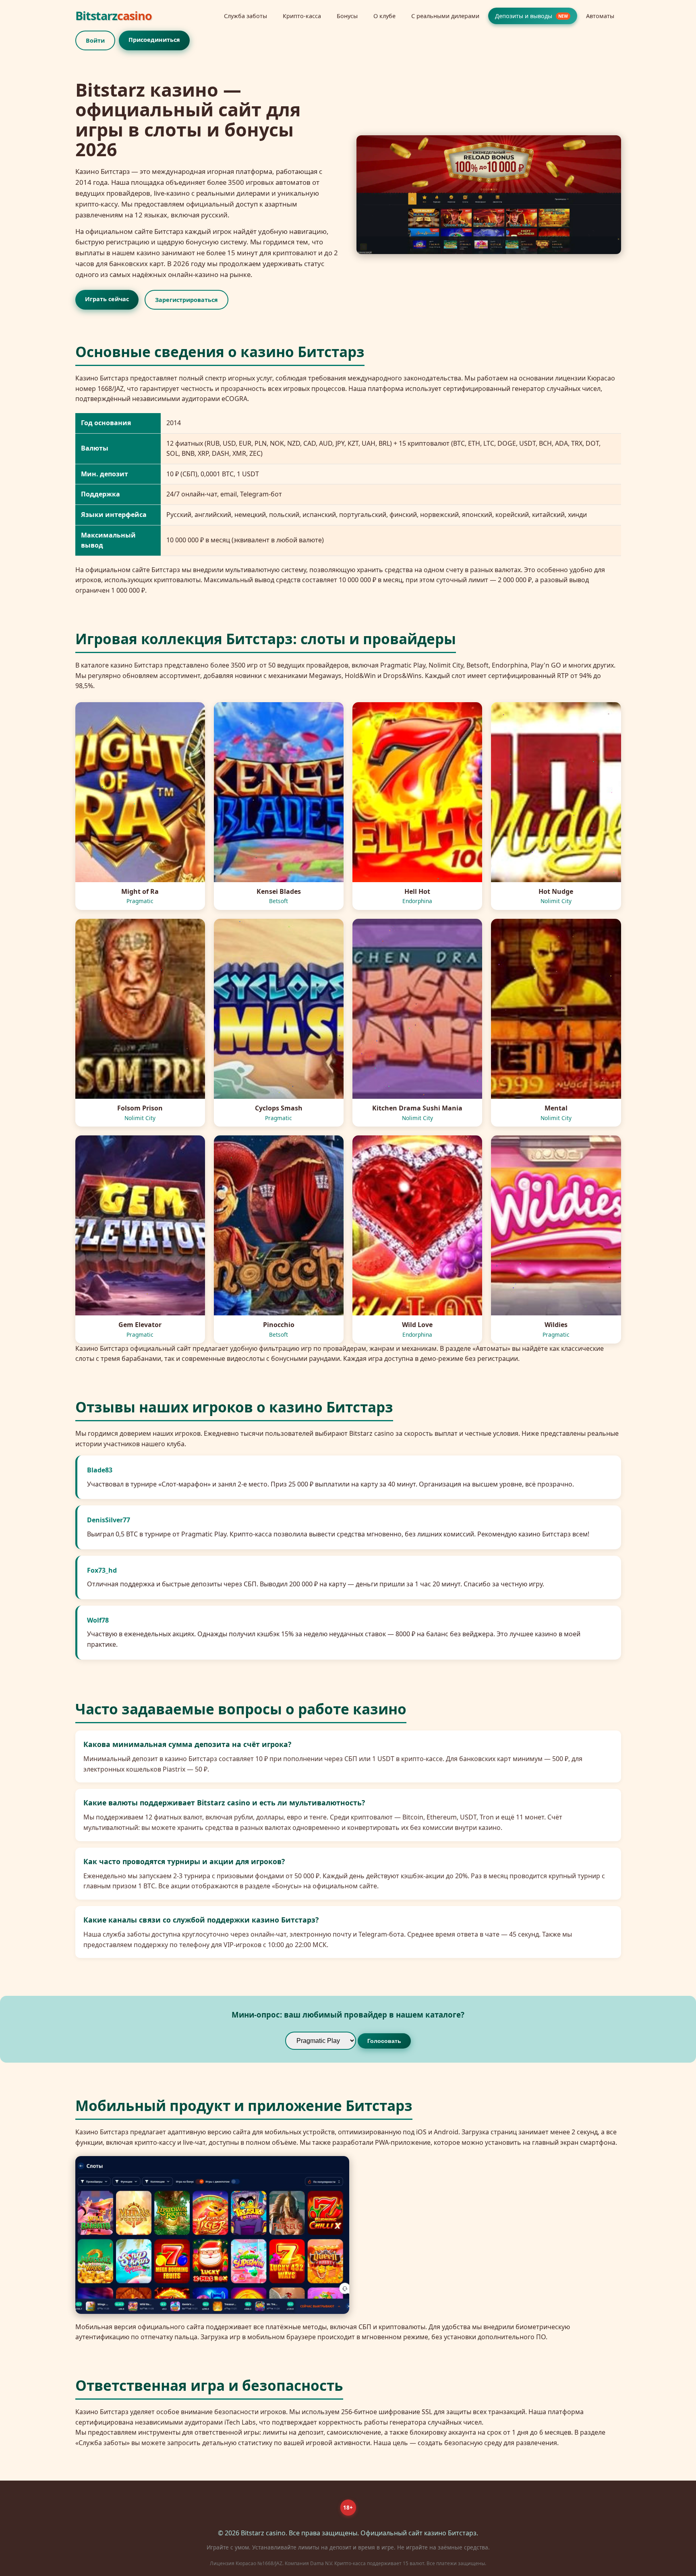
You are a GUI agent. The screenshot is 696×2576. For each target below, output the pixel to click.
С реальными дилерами (445, 16)
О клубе (384, 16)
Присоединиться (154, 40)
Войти (95, 40)
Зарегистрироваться (186, 300)
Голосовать (384, 2041)
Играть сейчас (107, 299)
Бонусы (347, 16)
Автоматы (600, 16)
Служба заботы (245, 16)
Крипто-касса (302, 16)
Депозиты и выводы (531, 16)
